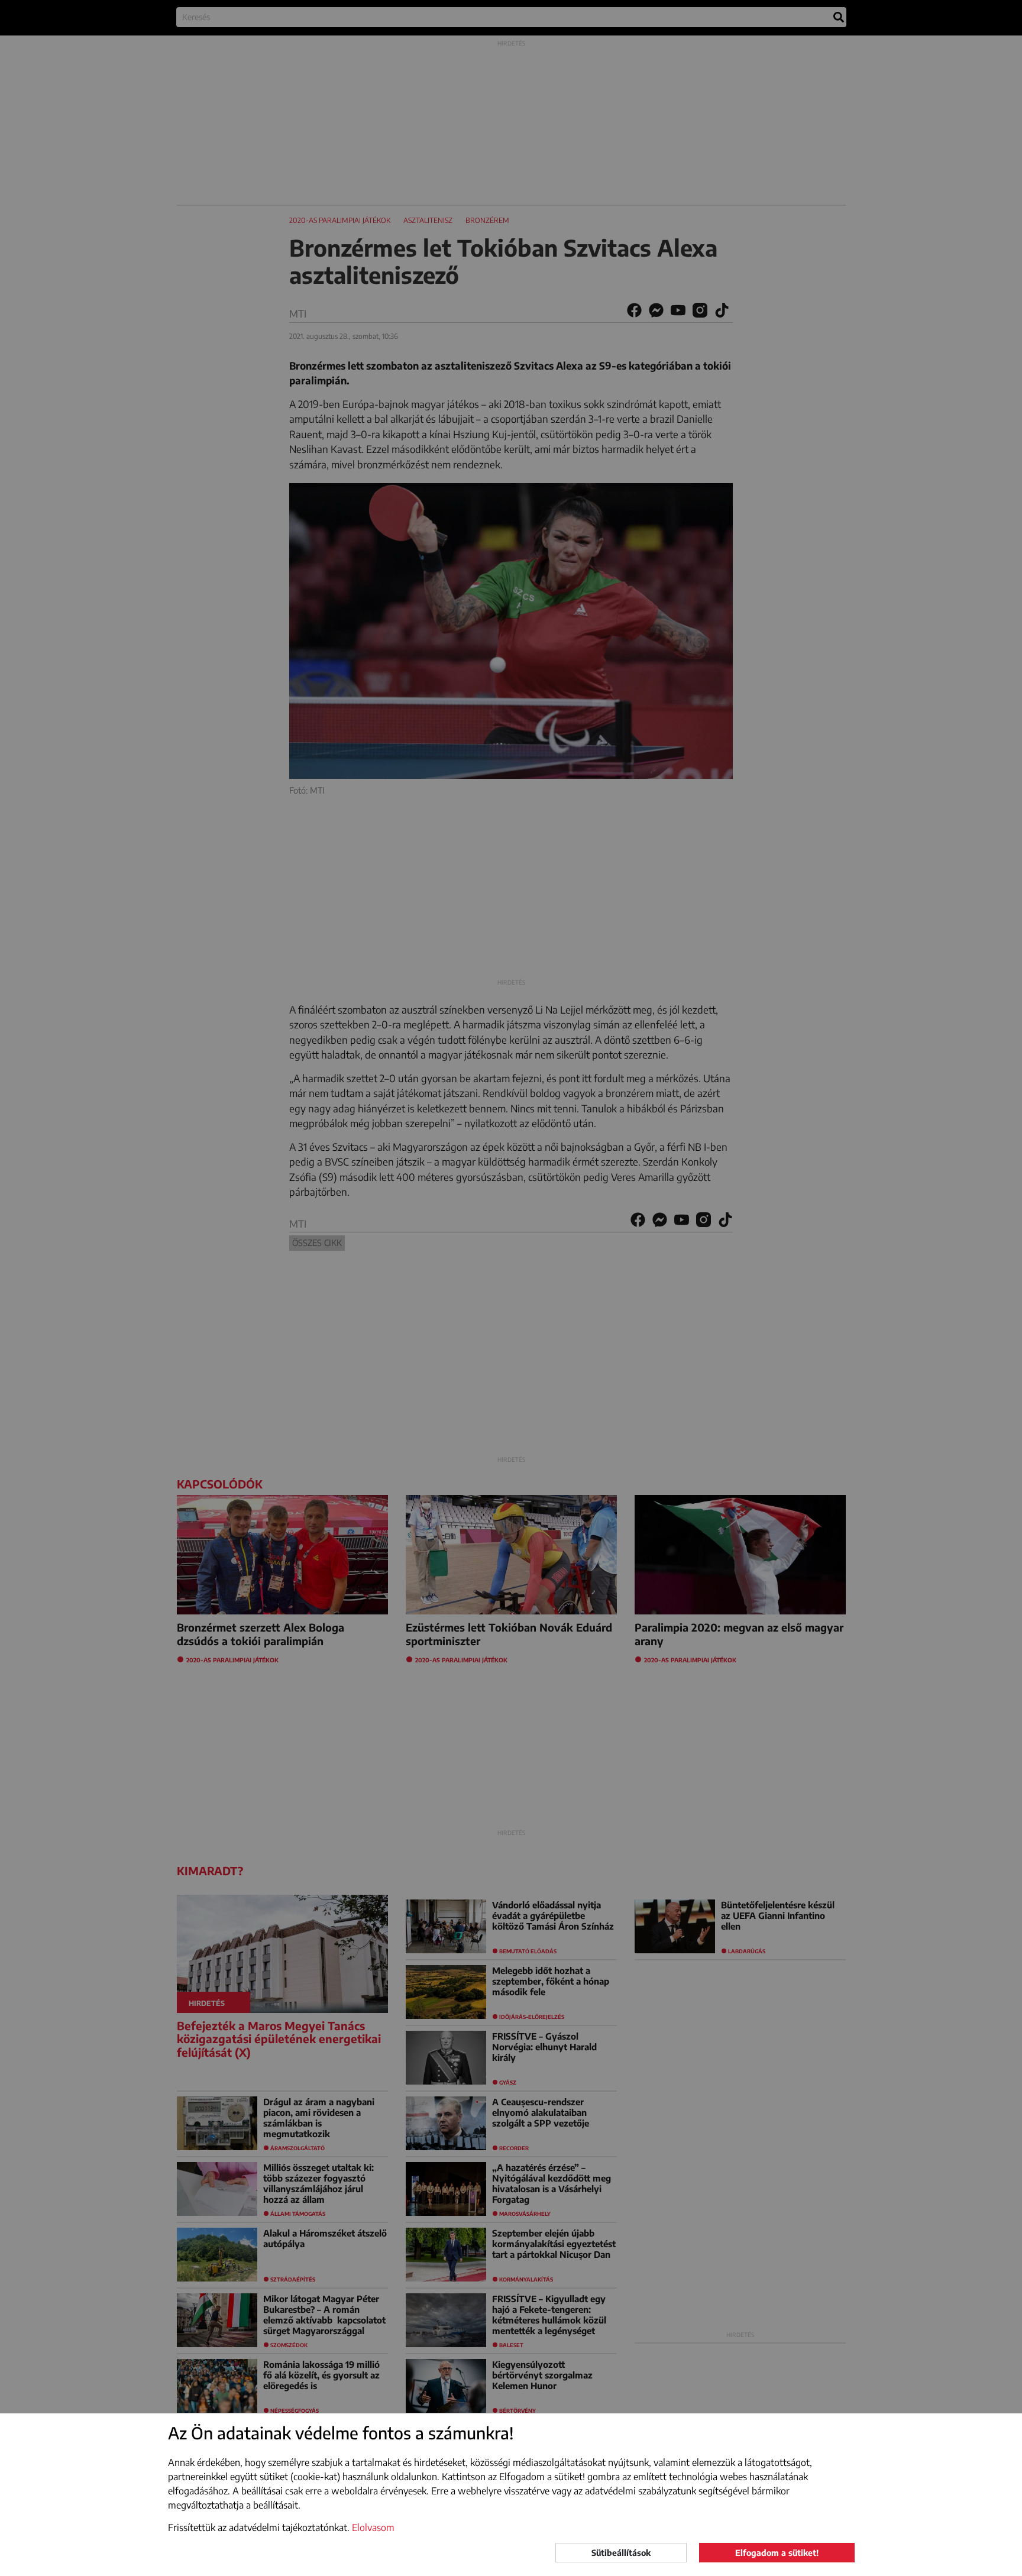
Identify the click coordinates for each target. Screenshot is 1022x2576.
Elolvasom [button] (373, 2528)
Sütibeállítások (621, 2553)
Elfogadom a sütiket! (777, 2553)
